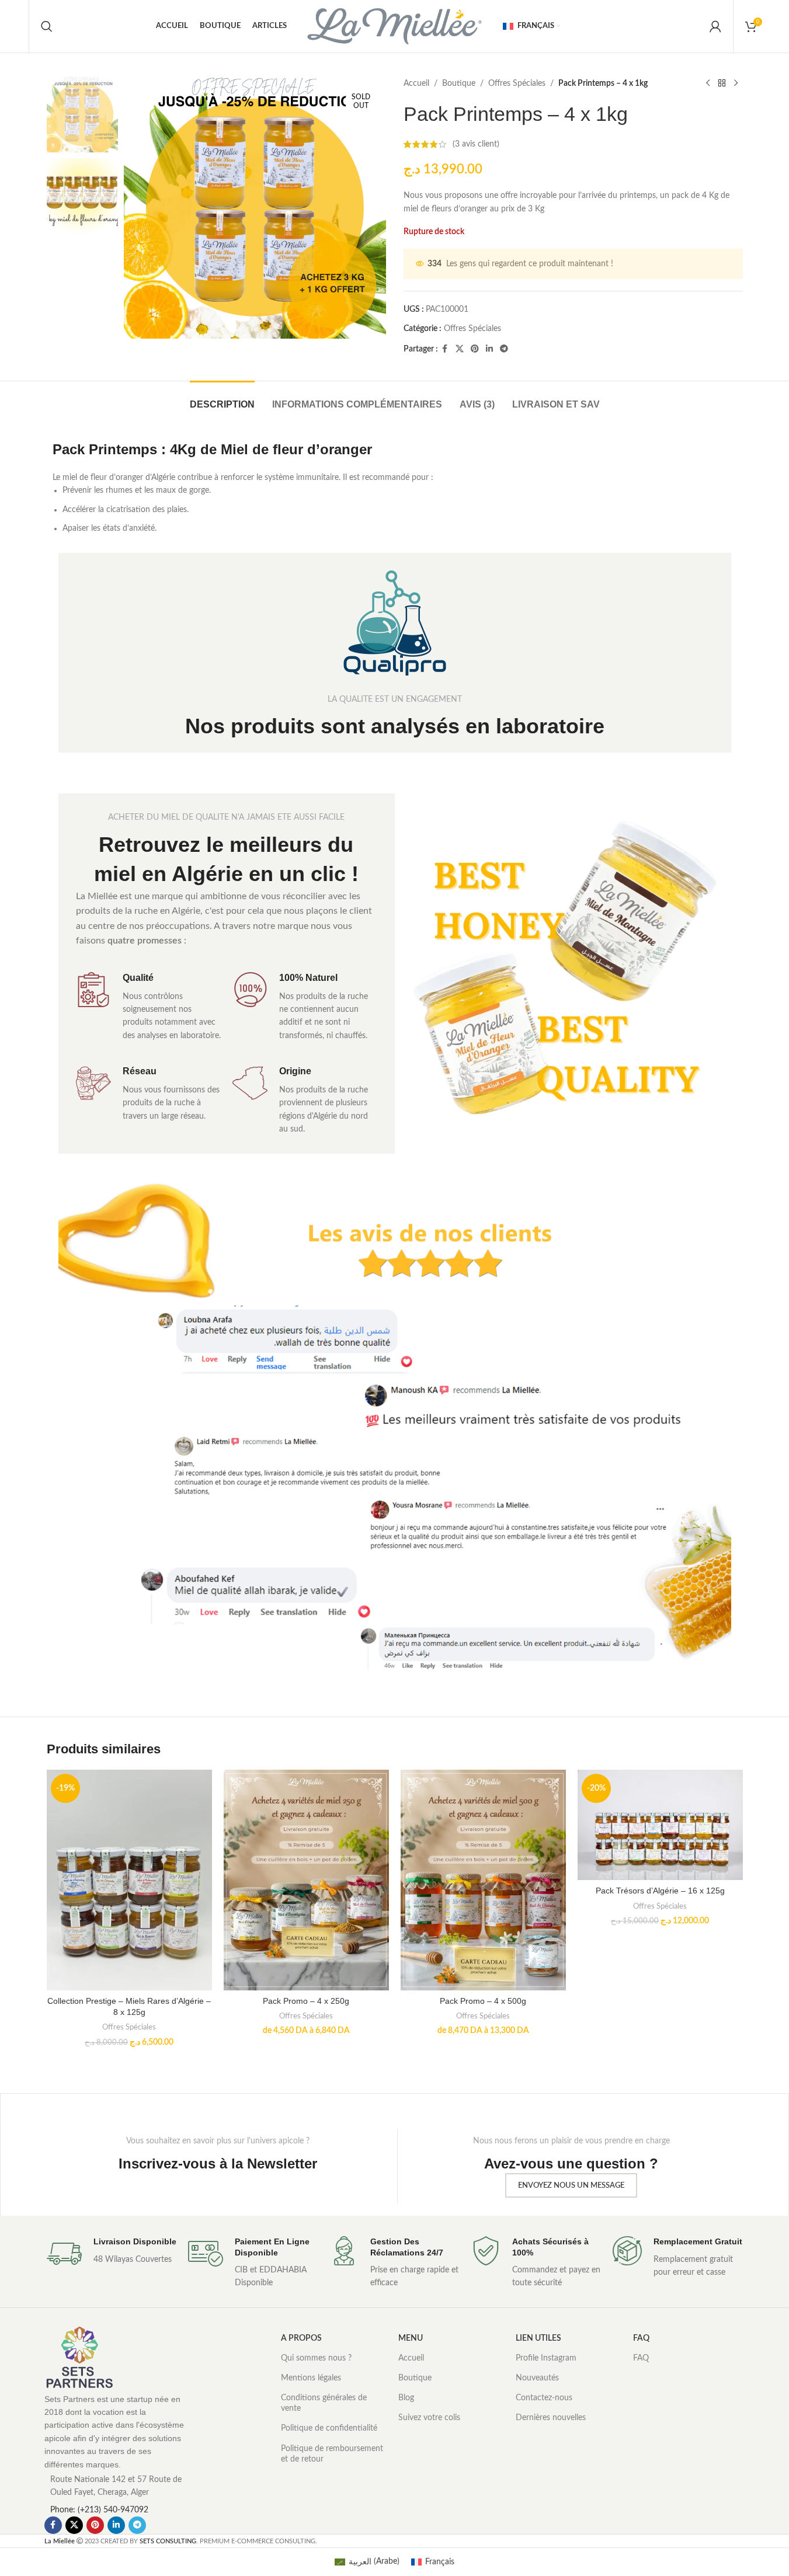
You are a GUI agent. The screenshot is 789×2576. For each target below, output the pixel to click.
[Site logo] (395, 26)
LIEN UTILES (538, 2338)
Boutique (459, 83)
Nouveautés (537, 2378)
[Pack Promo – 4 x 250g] (306, 1880)
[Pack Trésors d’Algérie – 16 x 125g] (660, 1825)
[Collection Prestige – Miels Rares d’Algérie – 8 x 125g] (129, 1880)
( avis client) (476, 144)
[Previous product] (708, 83)
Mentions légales (311, 2378)
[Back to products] (722, 83)
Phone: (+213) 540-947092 (99, 2510)
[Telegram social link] (504, 349)
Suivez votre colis (429, 2418)
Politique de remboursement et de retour (332, 2454)
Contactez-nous (544, 2398)
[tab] (222, 398)
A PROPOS (301, 2338)
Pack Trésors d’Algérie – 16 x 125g (660, 1891)
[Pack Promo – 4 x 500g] (483, 1880)
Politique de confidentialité (329, 2428)
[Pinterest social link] (475, 349)
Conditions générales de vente (324, 2403)
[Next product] (736, 83)
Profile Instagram (546, 2358)
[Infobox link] (112, 2254)
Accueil (416, 83)
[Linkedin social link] (489, 349)
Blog (406, 2398)
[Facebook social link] (445, 349)
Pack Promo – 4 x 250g (306, 2001)
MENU (411, 2338)
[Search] (47, 26)
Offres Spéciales (517, 83)
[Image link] (79, 2357)
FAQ (641, 2338)
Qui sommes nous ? (316, 2358)
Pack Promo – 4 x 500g (483, 2001)
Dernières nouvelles (551, 2418)
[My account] (715, 26)
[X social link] (460, 349)
